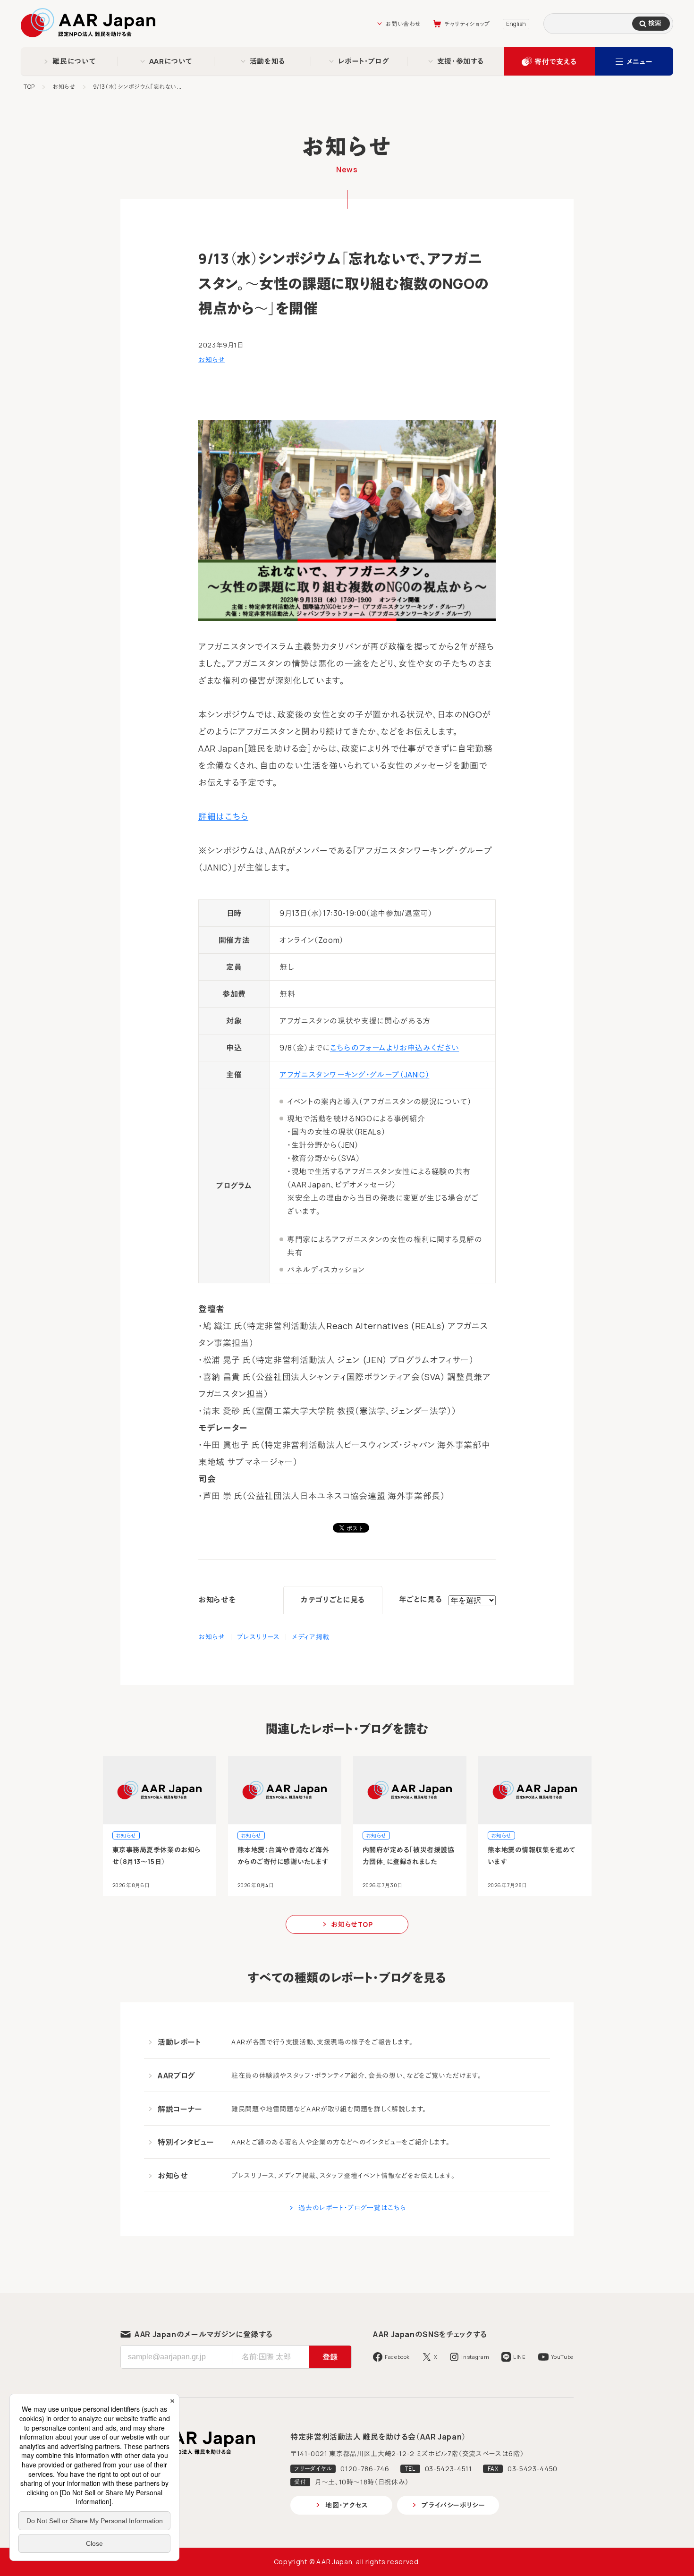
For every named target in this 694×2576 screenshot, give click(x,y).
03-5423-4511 (449, 2469)
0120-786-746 (365, 2469)
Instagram (475, 2357)
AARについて (171, 61)
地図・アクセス (347, 2505)
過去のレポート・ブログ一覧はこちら (352, 2207)
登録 (330, 2357)
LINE (520, 2357)
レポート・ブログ (364, 61)
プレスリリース (258, 1637)
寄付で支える (555, 62)
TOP (29, 87)
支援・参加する (461, 61)
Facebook (397, 2357)
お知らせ (64, 87)
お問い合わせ (403, 24)
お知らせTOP (352, 1924)
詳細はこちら (223, 816)
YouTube (562, 2357)
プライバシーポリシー (453, 2505)
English (516, 24)
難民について (74, 61)
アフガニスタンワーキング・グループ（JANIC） (354, 1075)
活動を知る (267, 61)
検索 (655, 23)
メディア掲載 (311, 1637)
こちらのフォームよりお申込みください (395, 1048)
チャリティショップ (467, 24)
